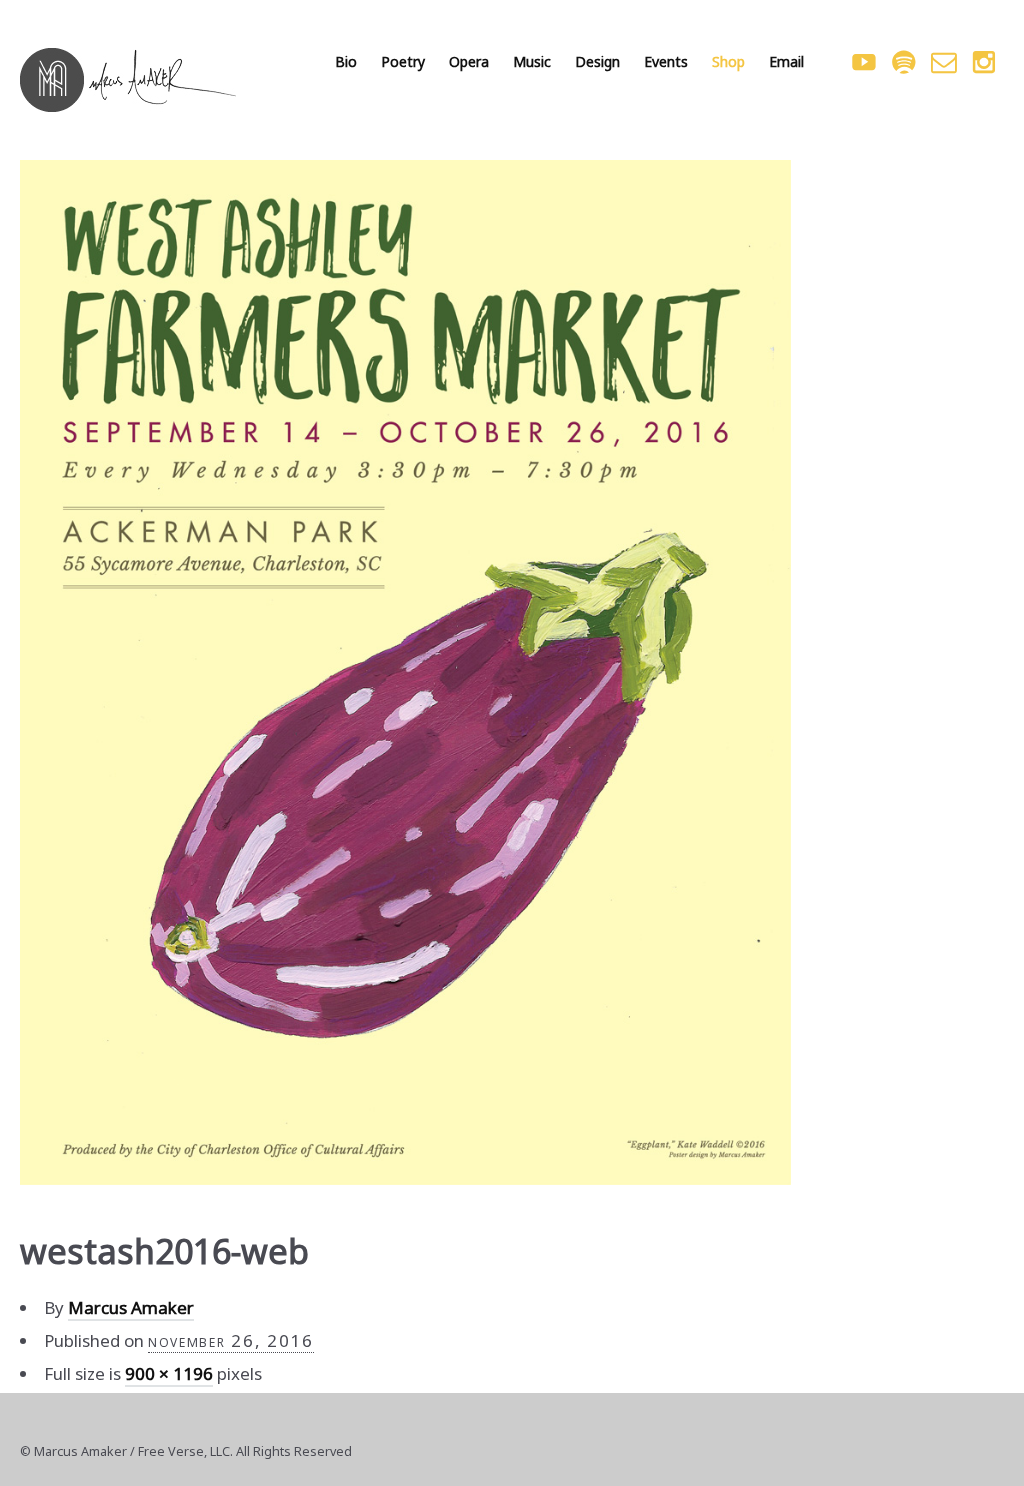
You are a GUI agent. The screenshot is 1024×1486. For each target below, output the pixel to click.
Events (666, 61)
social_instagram (984, 62)
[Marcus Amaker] (128, 80)
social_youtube (864, 62)
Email (786, 61)
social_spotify (904, 62)
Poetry (403, 61)
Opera (469, 61)
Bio (346, 61)
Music (532, 61)
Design (597, 61)
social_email (944, 62)
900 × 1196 (169, 1373)
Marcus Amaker (131, 1307)
